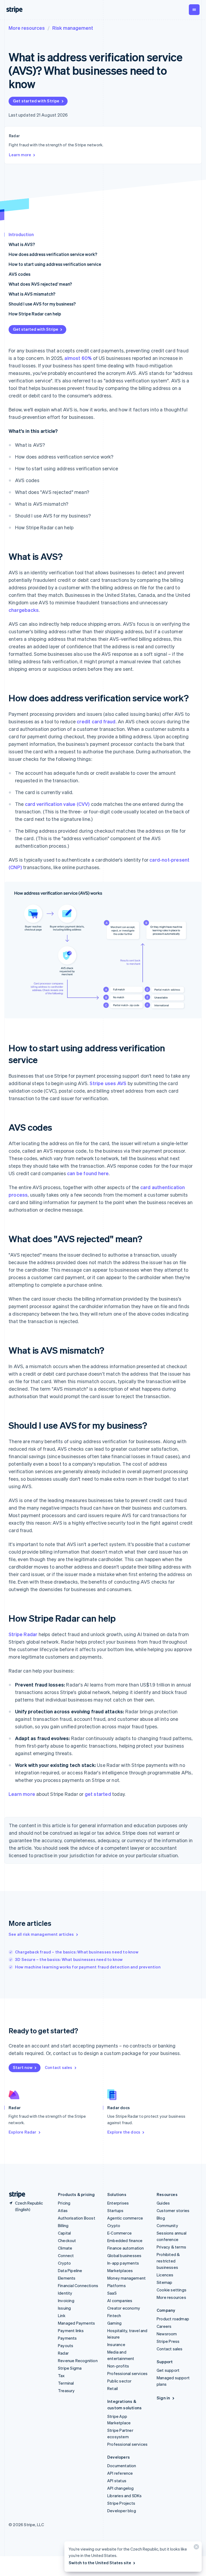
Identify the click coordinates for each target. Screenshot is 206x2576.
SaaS (112, 2293)
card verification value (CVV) (57, 804)
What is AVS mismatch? (32, 294)
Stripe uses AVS (108, 1083)
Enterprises (118, 2203)
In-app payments (123, 2263)
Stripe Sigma (70, 2368)
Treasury (66, 2391)
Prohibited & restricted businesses (168, 2261)
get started (98, 1794)
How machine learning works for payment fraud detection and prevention (88, 1967)
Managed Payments (76, 2323)
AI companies (120, 2300)
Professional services (127, 2373)
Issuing (64, 2308)
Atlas (63, 2210)
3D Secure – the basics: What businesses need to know (69, 1959)
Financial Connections (78, 2285)
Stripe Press (168, 2341)
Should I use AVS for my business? (42, 304)
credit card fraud (96, 721)
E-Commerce (119, 2233)
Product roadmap (173, 2319)
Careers (164, 2326)
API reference (120, 2473)
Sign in (163, 2398)
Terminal (66, 2383)
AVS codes (19, 274)
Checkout (67, 2240)
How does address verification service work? (53, 254)
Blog (161, 2218)
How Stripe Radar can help (35, 314)
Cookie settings (172, 2290)
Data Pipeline (70, 2270)
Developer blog (122, 2511)
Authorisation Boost (77, 2218)
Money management (126, 2278)
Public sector (119, 2381)
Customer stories (173, 2210)
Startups (115, 2210)
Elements (67, 2278)
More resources (27, 28)
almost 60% (78, 358)
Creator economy (124, 2308)
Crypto (64, 2263)
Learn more (20, 155)
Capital (64, 2233)
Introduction (21, 234)
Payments (67, 2338)
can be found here (88, 1173)
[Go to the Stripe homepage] (15, 2195)
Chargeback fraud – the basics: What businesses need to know (77, 1952)
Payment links (71, 2331)
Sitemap (164, 2282)
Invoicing (66, 2300)
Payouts (66, 2346)
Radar (63, 2353)
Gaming (114, 2323)
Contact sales (59, 2067)
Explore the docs (124, 2132)
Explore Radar (23, 2132)
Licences (165, 2275)
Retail (113, 2388)
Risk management (73, 28)
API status (117, 2481)
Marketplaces (120, 2270)
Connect (66, 2255)
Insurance (116, 2344)
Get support (168, 2370)
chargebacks (24, 610)
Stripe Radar (23, 1634)
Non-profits (118, 2366)
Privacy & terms (171, 2247)
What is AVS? (22, 244)
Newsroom (167, 2334)
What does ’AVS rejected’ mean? (40, 284)
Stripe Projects (121, 2503)
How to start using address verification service (55, 264)
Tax (61, 2376)
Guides (163, 2203)
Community (167, 2225)
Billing (63, 2225)
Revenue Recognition (78, 2361)
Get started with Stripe (36, 101)
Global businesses (124, 2255)
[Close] (196, 2548)
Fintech (114, 2316)
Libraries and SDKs (125, 2496)
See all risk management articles (41, 1934)
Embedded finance (125, 2240)
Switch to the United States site (100, 2563)
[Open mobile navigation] (194, 10)
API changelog (121, 2488)
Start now (23, 2067)
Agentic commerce (125, 2218)
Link (62, 2316)
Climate (65, 2248)
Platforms (117, 2285)
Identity (65, 2293)
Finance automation (126, 2248)
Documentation (122, 2466)
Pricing (64, 2203)
